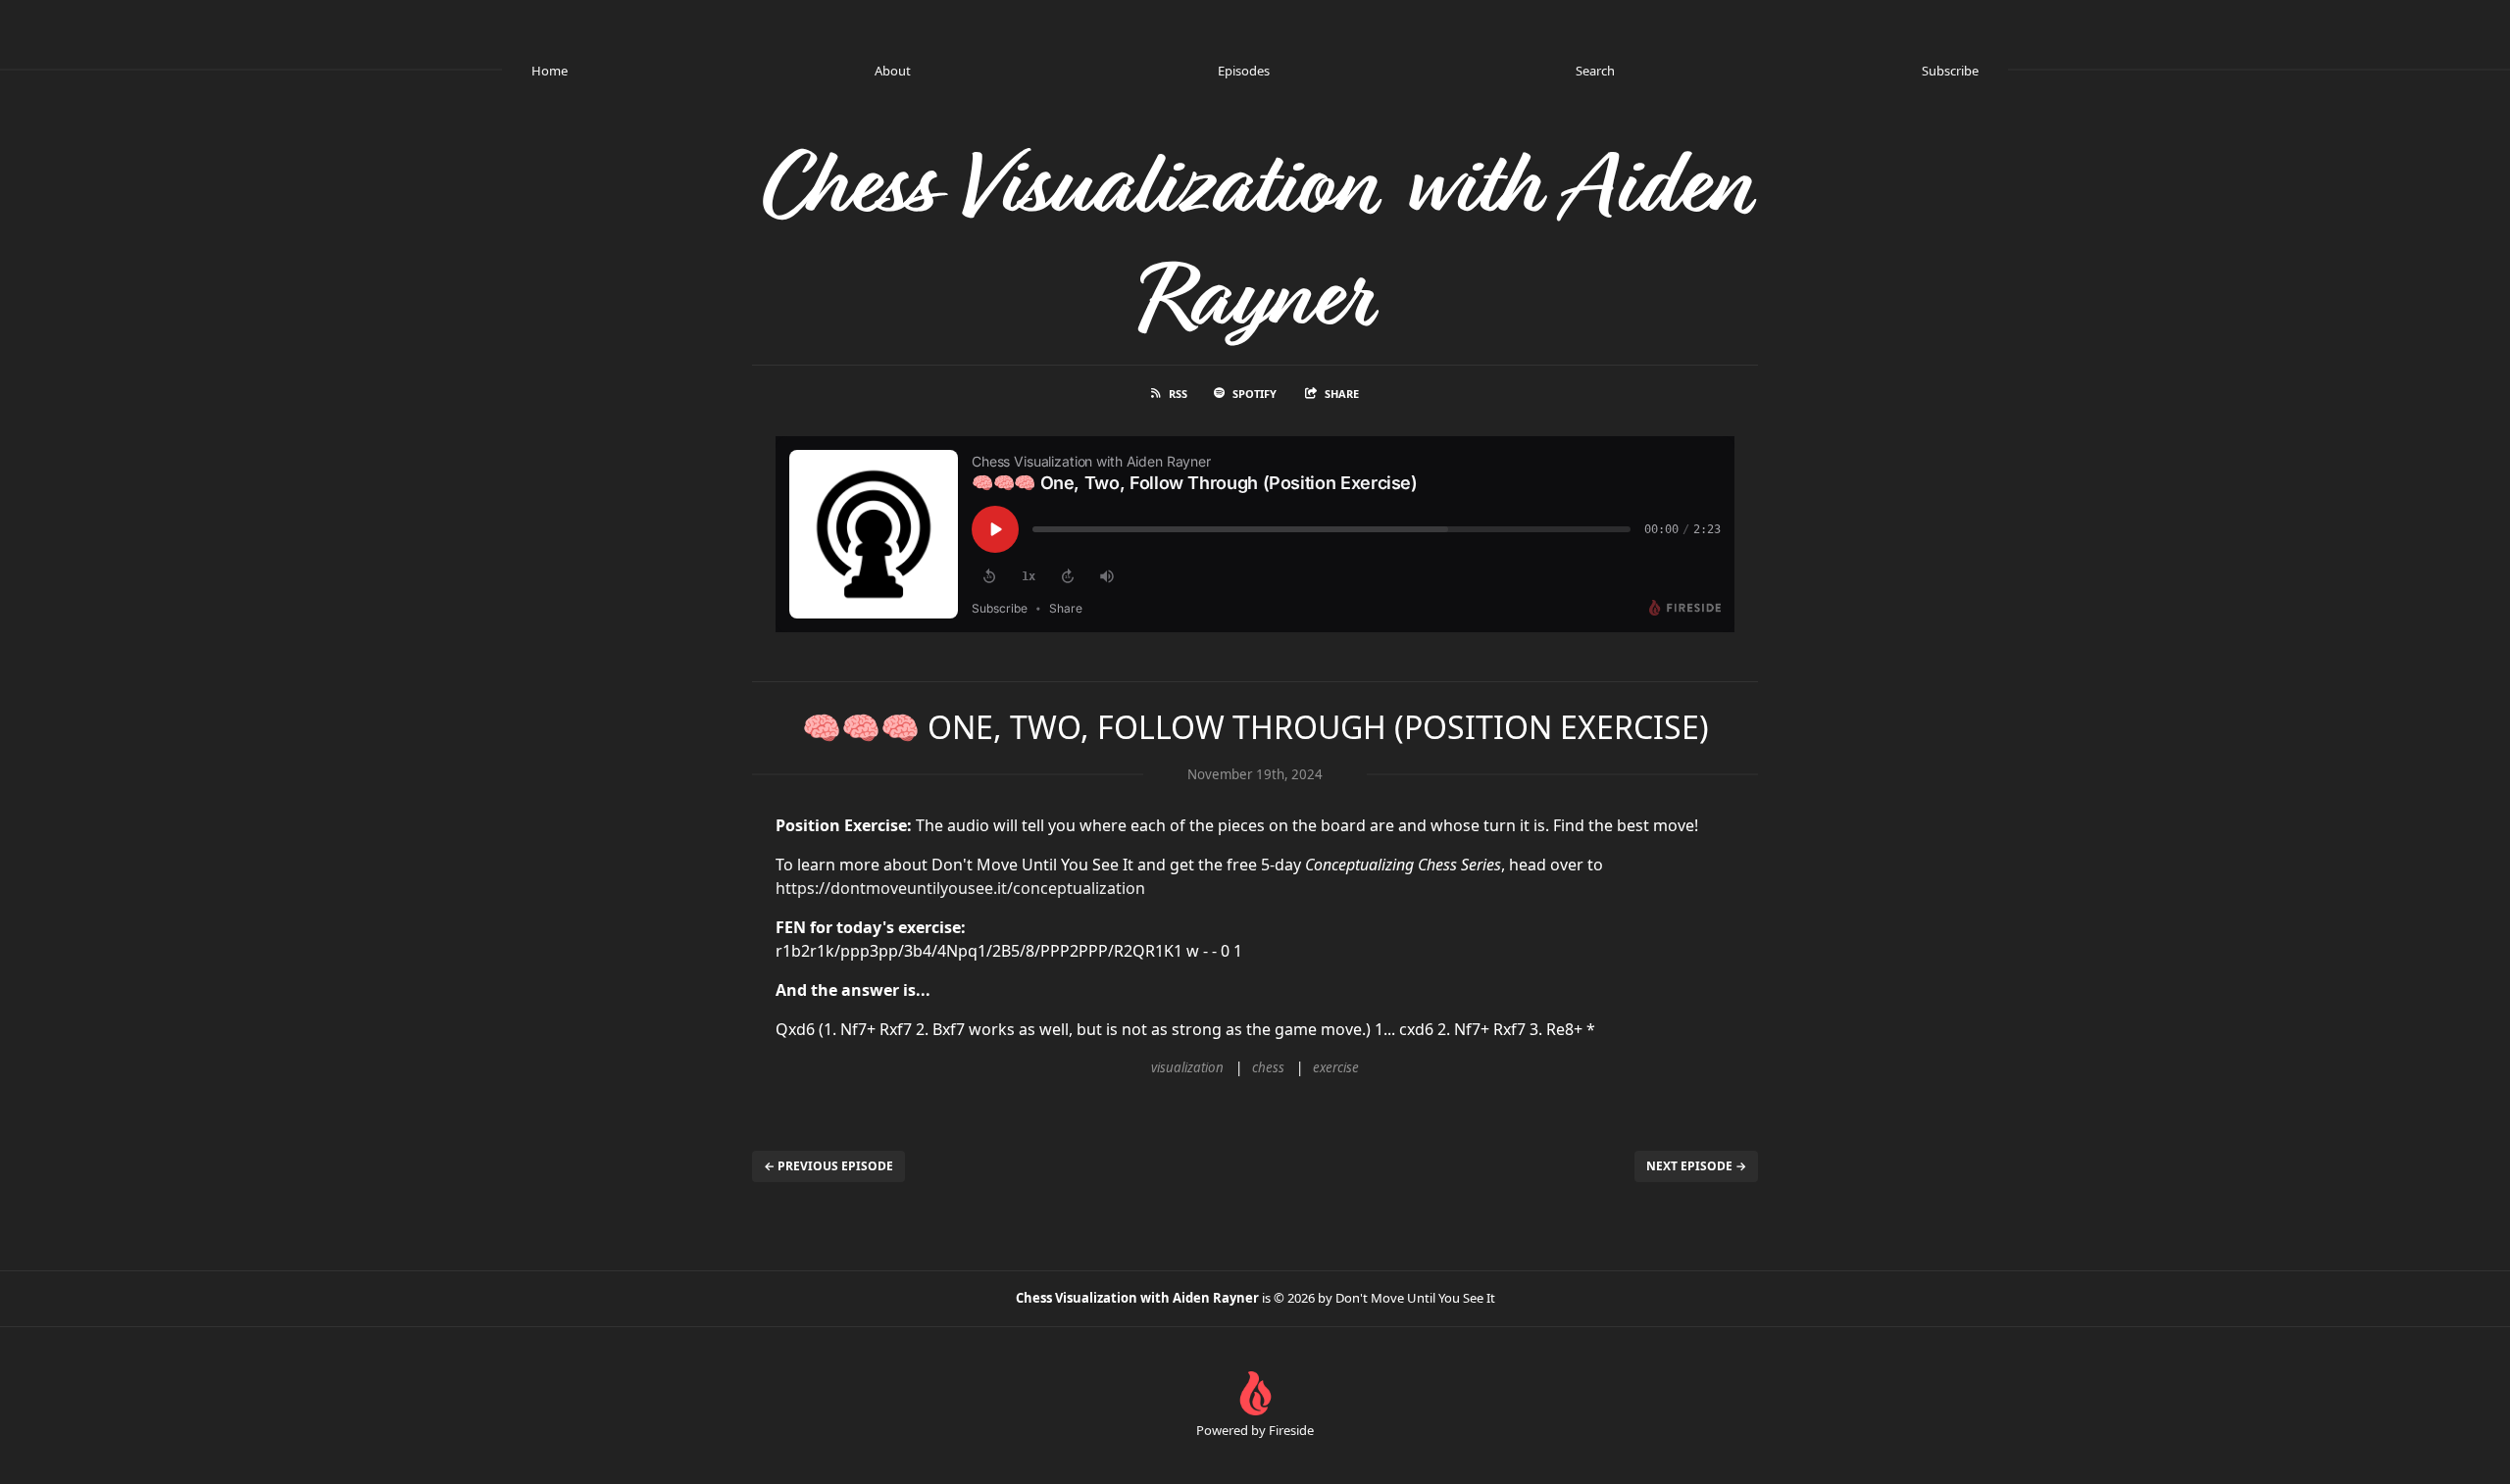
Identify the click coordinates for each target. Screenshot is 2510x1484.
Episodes (1244, 71)
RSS (1178, 394)
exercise (1336, 1067)
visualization (1187, 1067)
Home (550, 71)
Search (1595, 71)
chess (1268, 1067)
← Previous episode (828, 1166)
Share (1342, 394)
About (893, 71)
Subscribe (1950, 71)
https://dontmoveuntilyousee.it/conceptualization (960, 888)
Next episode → (1696, 1166)
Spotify (1255, 394)
